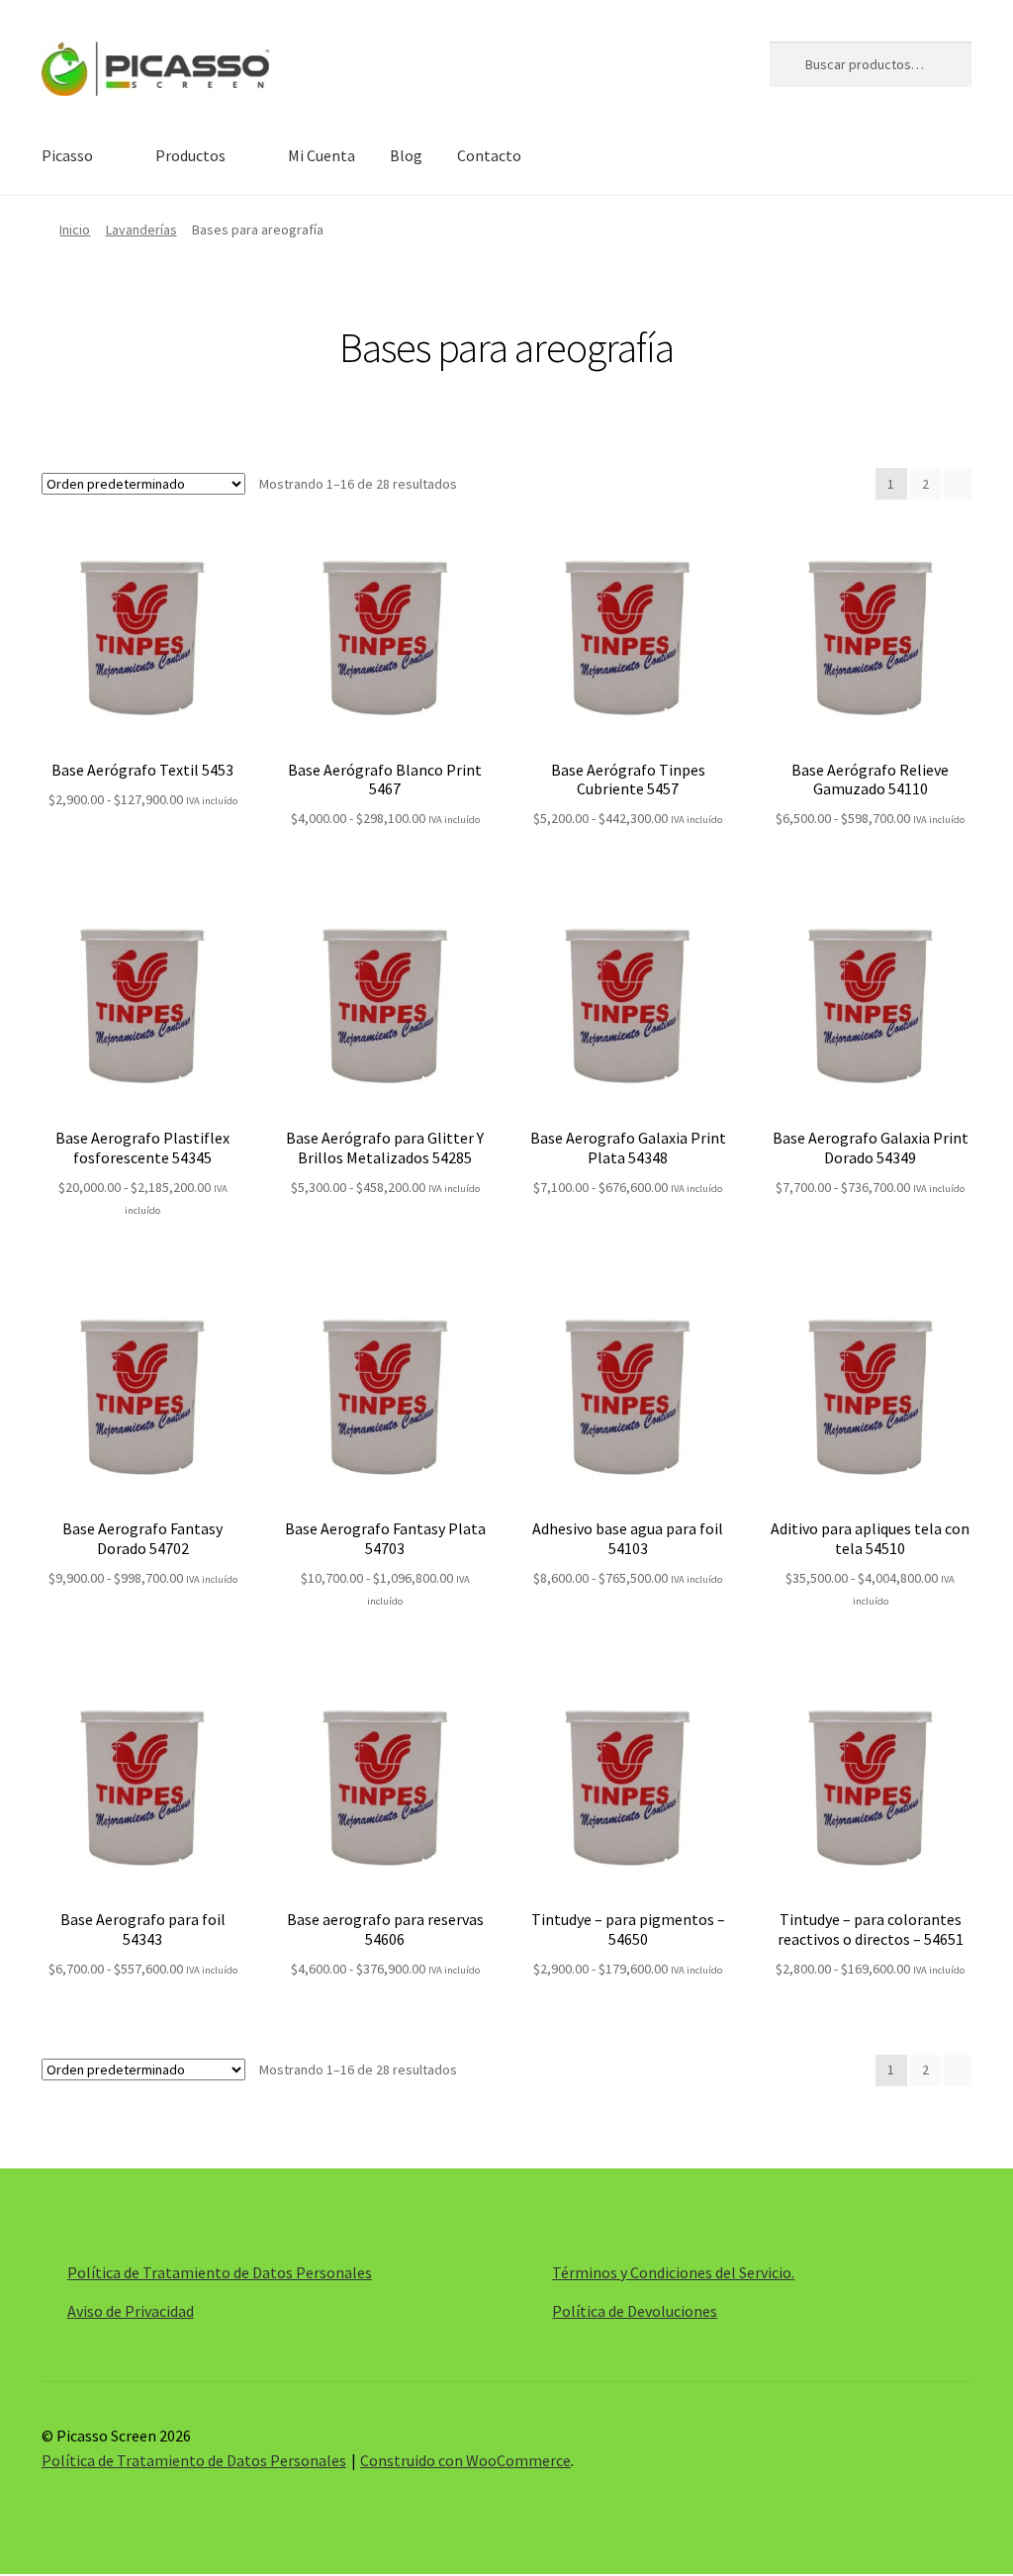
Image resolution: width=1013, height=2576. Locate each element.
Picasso (67, 155)
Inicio (75, 230)
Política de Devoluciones (635, 2311)
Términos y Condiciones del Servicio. (673, 2272)
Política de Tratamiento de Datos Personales (220, 2272)
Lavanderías (141, 230)
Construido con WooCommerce (465, 2460)
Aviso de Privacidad (131, 2311)
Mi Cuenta (322, 155)
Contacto (489, 155)
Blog (406, 155)
